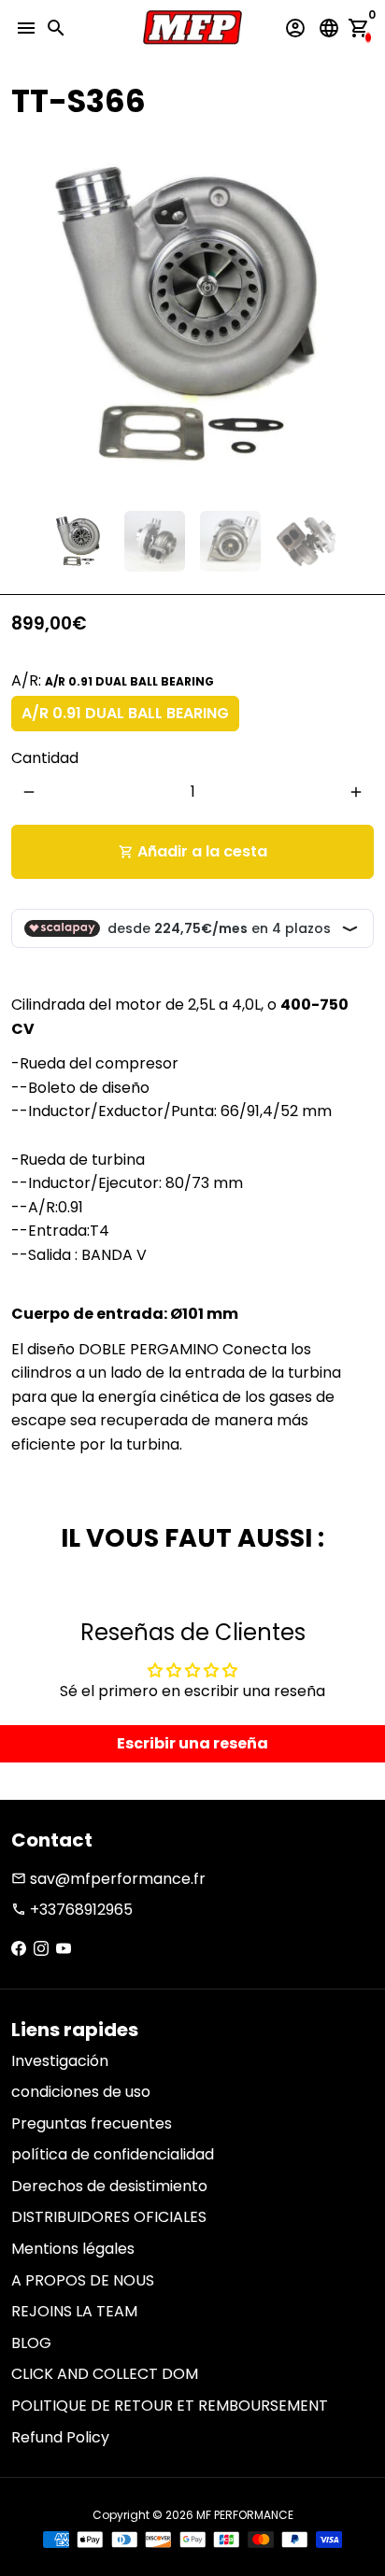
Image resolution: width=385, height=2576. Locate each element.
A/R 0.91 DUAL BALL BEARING (125, 713)
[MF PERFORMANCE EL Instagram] (41, 1949)
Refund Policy (60, 2437)
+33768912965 (72, 1910)
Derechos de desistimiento (109, 2186)
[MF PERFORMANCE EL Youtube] (64, 1949)
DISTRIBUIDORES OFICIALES (109, 2217)
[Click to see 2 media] (155, 541)
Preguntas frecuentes (92, 2123)
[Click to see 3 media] (230, 541)
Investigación (60, 2061)
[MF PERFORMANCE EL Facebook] (19, 1949)
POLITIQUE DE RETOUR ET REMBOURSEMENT (170, 2406)
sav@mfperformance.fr (108, 1879)
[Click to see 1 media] (79, 541)
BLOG (31, 2343)
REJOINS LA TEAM (74, 2311)
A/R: (113, 680)
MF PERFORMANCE (245, 2515)
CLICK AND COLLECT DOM (105, 2374)
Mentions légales (73, 2249)
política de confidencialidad (113, 2154)
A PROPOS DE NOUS (83, 2280)
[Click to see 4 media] (306, 541)
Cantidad (45, 758)
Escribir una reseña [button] (192, 1743)
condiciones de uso (81, 2092)
